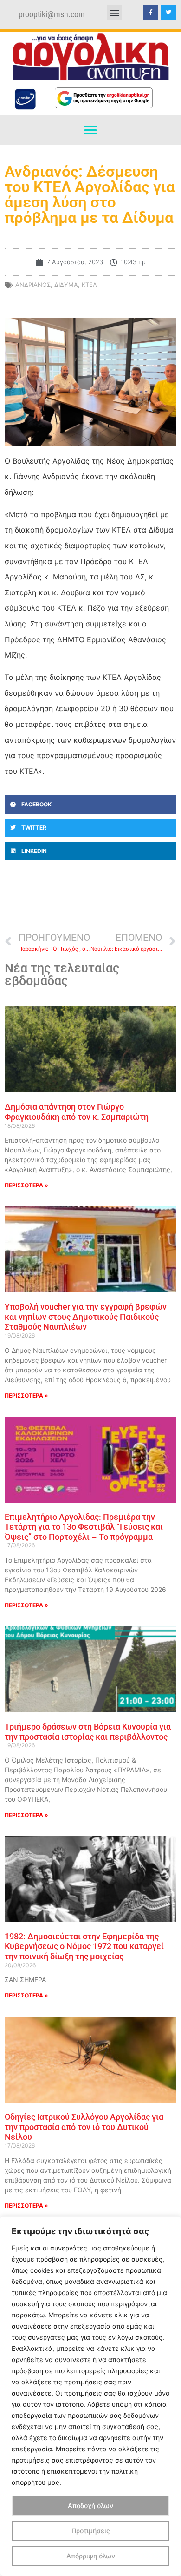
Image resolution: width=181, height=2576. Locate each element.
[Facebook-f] (151, 13)
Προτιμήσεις (91, 2531)
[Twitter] (168, 13)
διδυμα (66, 285)
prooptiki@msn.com (52, 14)
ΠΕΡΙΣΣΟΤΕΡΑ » (26, 1185)
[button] (114, 12)
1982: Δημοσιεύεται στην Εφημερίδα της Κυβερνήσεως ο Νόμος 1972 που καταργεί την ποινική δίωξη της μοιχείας (84, 1946)
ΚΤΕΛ (89, 285)
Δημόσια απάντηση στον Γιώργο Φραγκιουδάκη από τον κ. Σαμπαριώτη (77, 1112)
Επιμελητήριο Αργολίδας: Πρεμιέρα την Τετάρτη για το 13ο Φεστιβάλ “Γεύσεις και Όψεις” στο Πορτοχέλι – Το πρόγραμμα (84, 1527)
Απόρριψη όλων (91, 2556)
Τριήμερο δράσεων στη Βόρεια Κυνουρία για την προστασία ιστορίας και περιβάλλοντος (88, 1732)
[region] (90, 2396)
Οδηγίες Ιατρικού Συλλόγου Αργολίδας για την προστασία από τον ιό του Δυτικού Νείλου (84, 2127)
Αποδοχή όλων (90, 2506)
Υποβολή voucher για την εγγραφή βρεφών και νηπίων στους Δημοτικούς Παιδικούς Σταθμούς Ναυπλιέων (86, 1317)
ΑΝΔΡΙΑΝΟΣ (33, 285)
